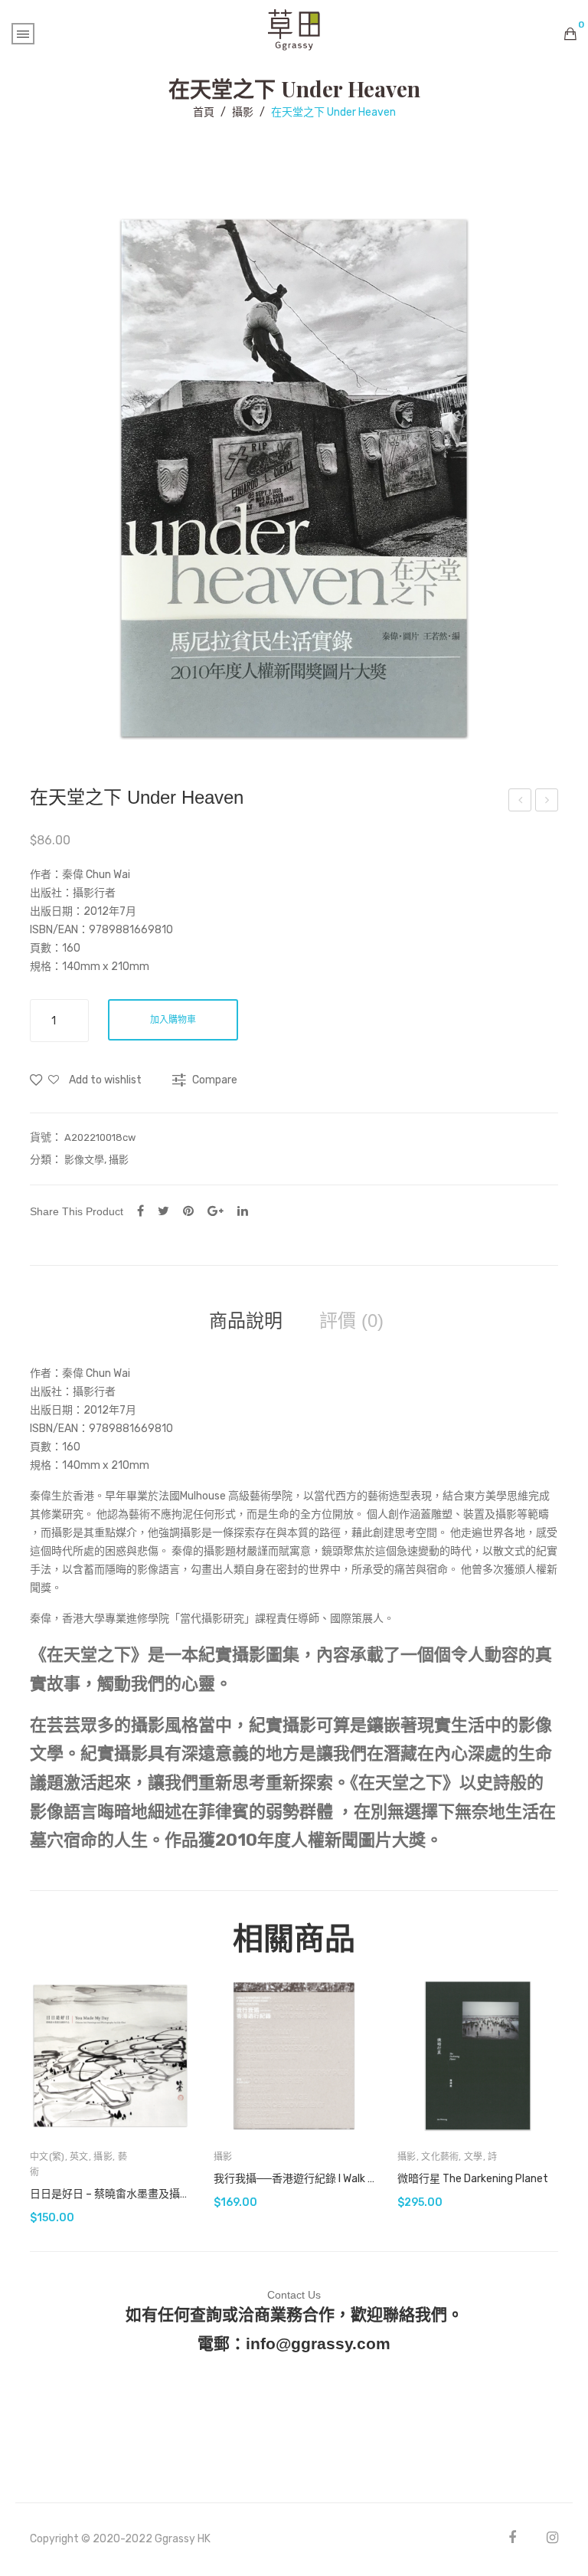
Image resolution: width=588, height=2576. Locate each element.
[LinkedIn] (243, 1211)
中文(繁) (47, 2157)
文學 (474, 2157)
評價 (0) (351, 1321)
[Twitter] (163, 1211)
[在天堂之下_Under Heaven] (294, 478)
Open (23, 34)
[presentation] (30, 2099)
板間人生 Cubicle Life (547, 802)
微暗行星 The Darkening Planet (473, 2179)
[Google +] (216, 1211)
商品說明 (246, 1321)
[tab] (246, 1321)
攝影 (243, 112)
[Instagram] (552, 2537)
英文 (79, 2157)
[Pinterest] (188, 1211)
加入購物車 (173, 1020)
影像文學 (84, 1160)
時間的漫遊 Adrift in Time (520, 802)
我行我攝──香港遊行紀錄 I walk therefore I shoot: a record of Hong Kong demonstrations (294, 2179)
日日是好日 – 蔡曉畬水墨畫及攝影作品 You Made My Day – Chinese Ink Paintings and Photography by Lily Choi (110, 2194)
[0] (570, 34)
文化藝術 (440, 2157)
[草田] (294, 29)
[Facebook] (140, 1211)
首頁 (204, 112)
